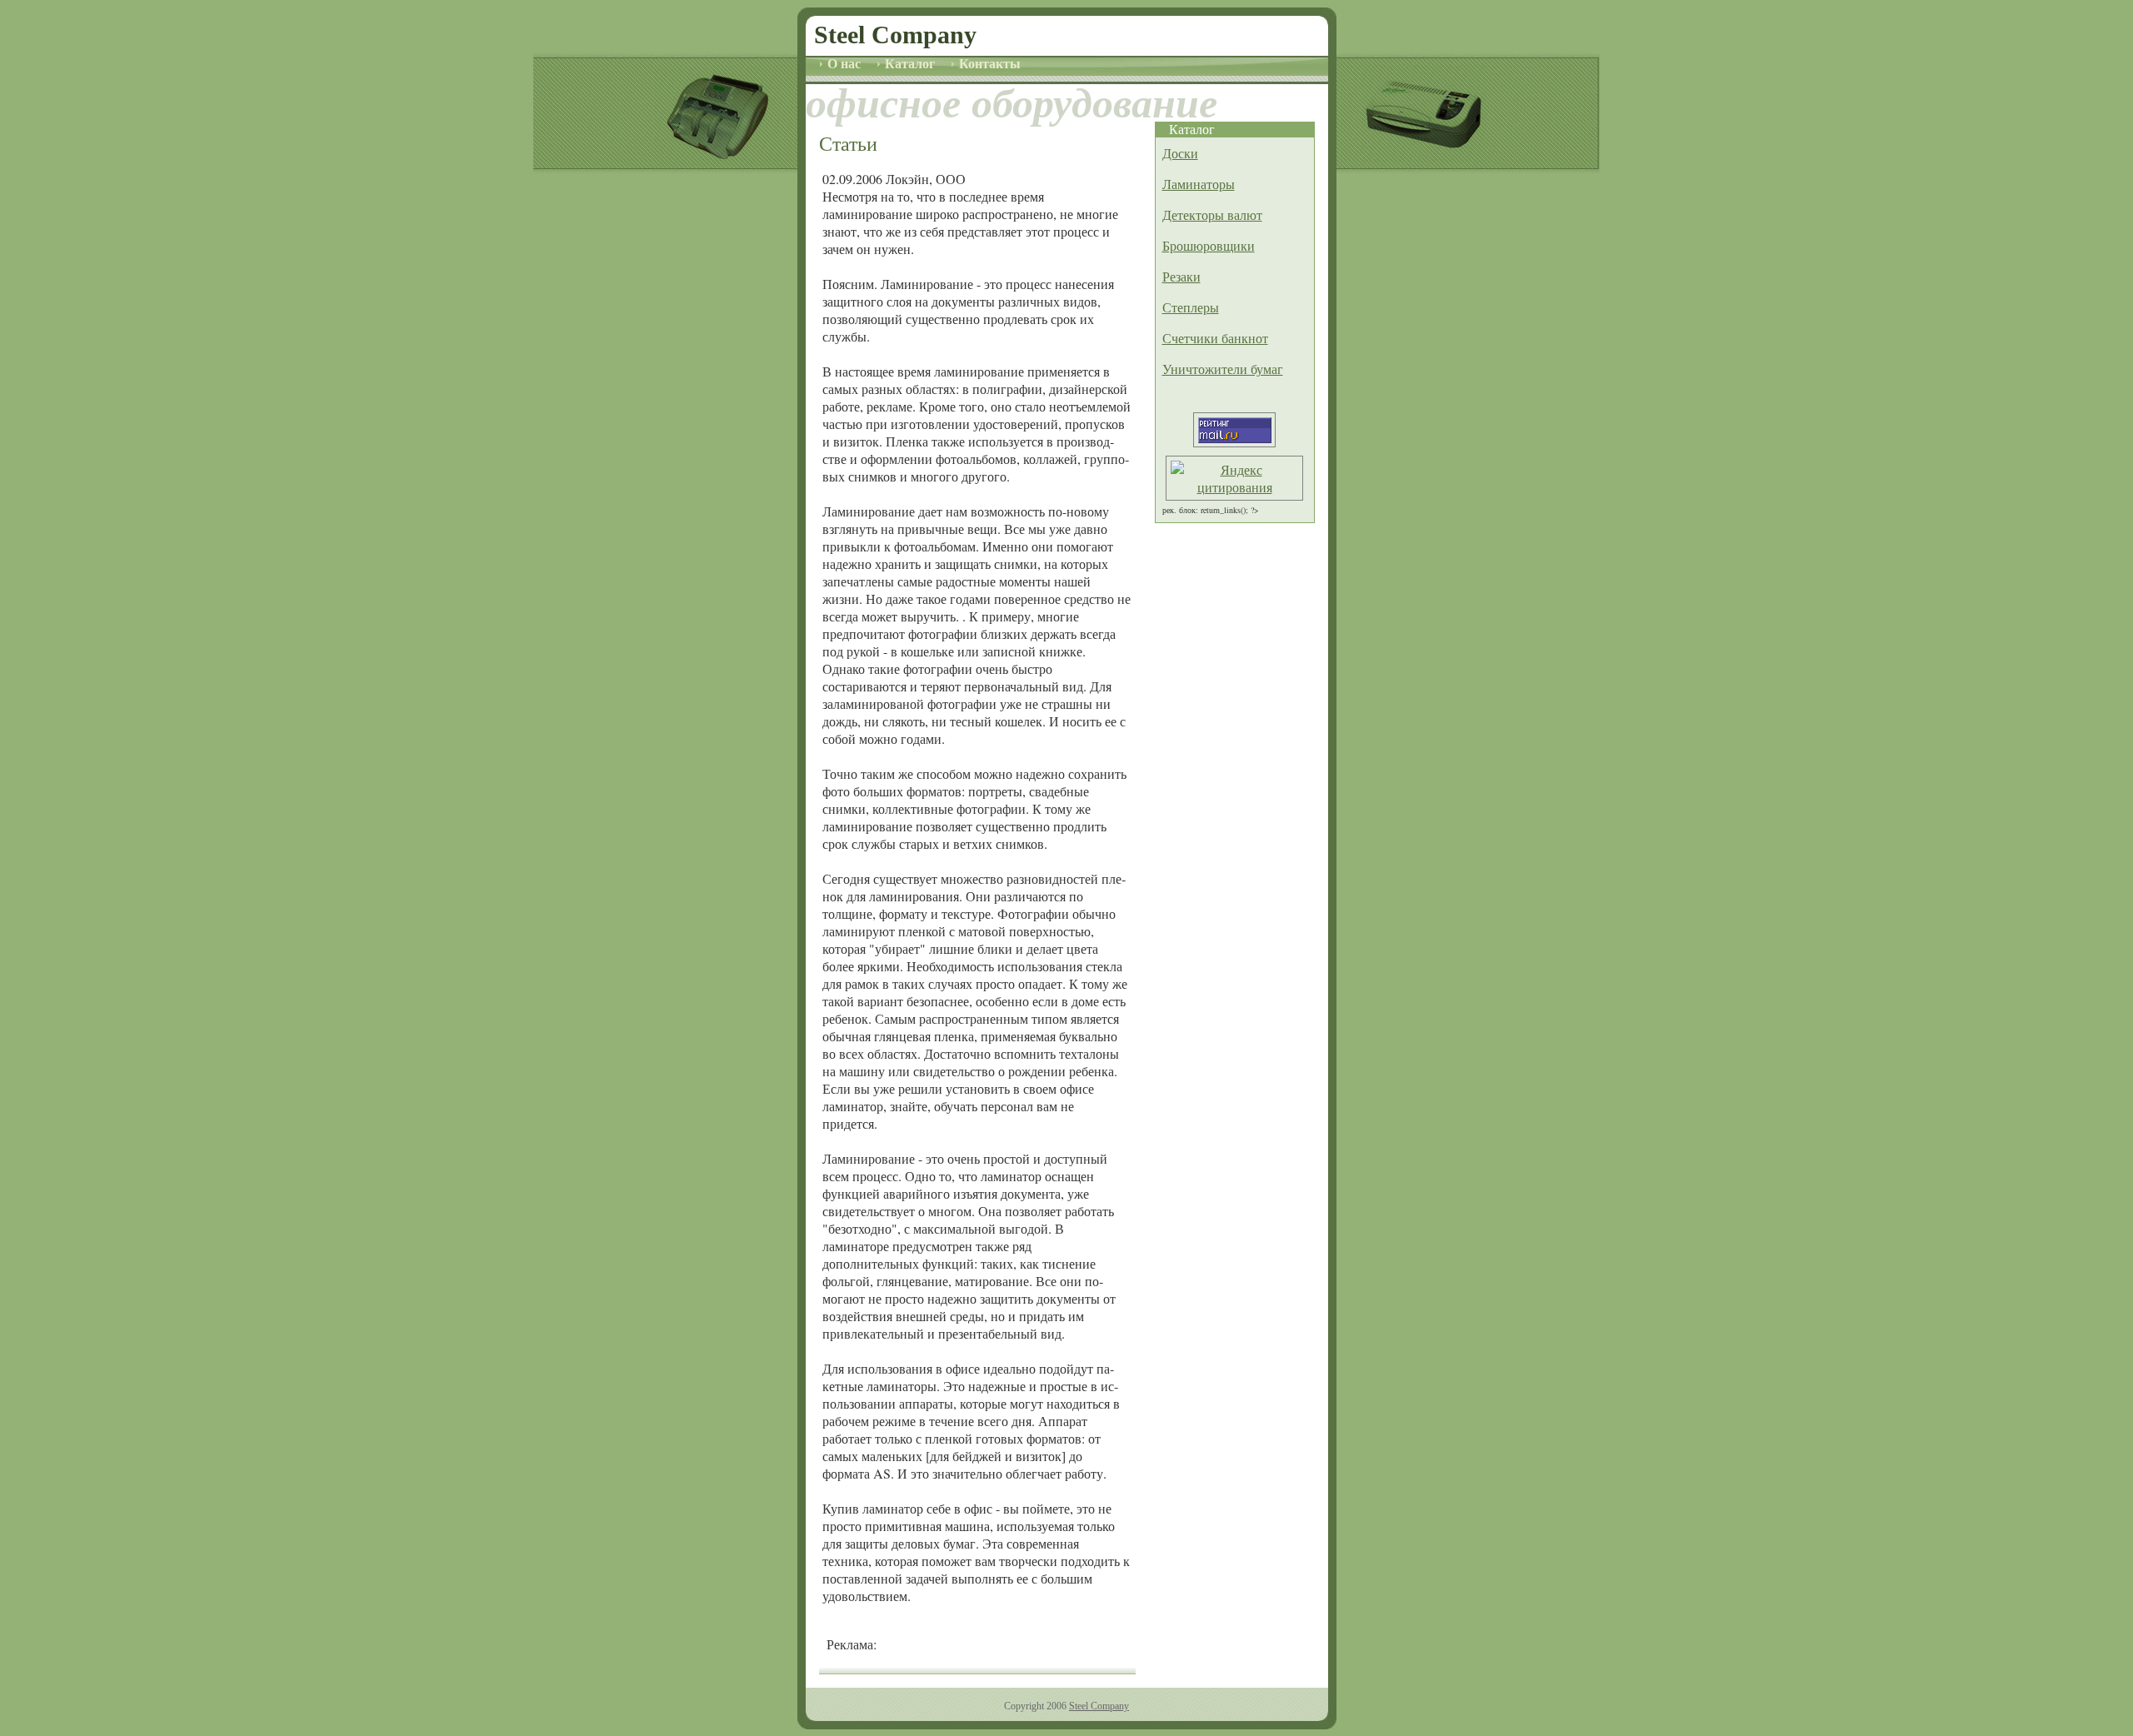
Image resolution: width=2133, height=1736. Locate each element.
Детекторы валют (1212, 215)
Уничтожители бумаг (1223, 369)
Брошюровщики (1209, 245)
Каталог (908, 64)
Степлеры (1191, 307)
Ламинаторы (1199, 184)
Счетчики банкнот (1215, 338)
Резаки (1181, 276)
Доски (1180, 153)
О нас (842, 64)
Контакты (988, 64)
